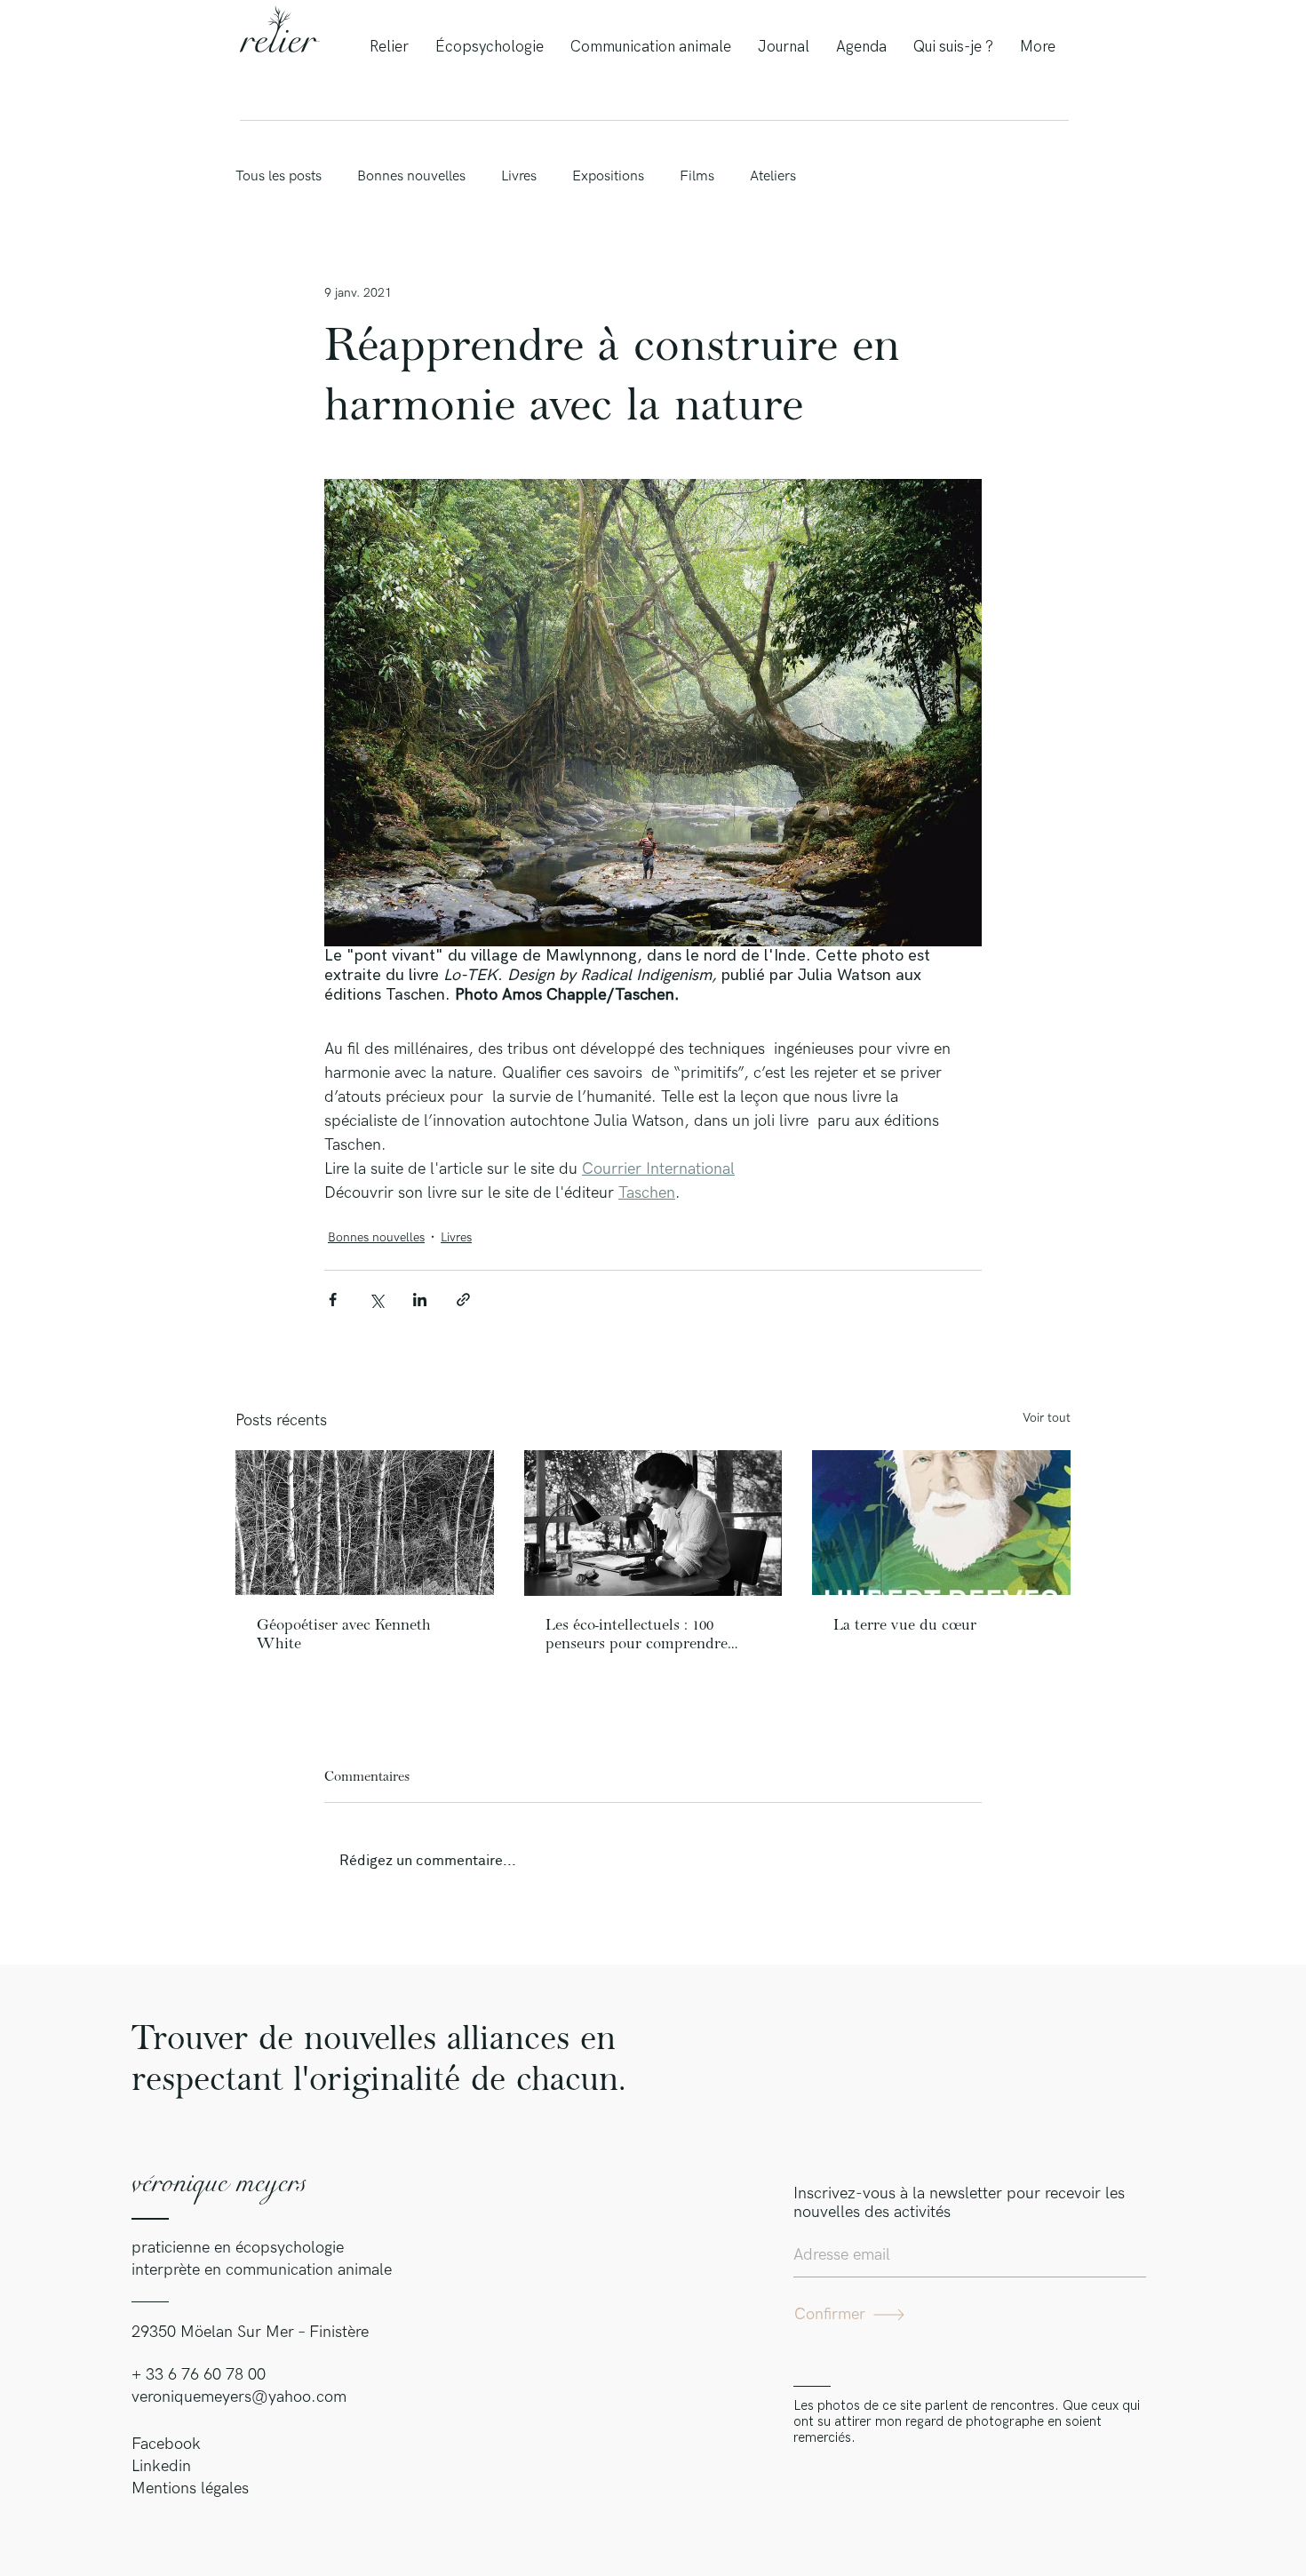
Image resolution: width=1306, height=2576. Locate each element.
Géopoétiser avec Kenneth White (344, 1635)
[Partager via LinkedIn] (420, 1300)
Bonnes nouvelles (411, 176)
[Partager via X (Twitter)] (376, 1300)
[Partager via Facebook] (333, 1300)
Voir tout (1047, 1418)
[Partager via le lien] (463, 1300)
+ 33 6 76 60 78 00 (199, 2375)
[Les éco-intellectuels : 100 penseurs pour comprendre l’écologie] (653, 1523)
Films (697, 176)
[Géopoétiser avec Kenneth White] (365, 1523)
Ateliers (773, 176)
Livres (519, 176)
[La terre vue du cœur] (941, 1523)
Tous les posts (279, 176)
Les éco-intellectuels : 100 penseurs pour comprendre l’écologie (637, 1635)
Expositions (608, 176)
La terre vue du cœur (905, 1625)
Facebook (166, 2444)
